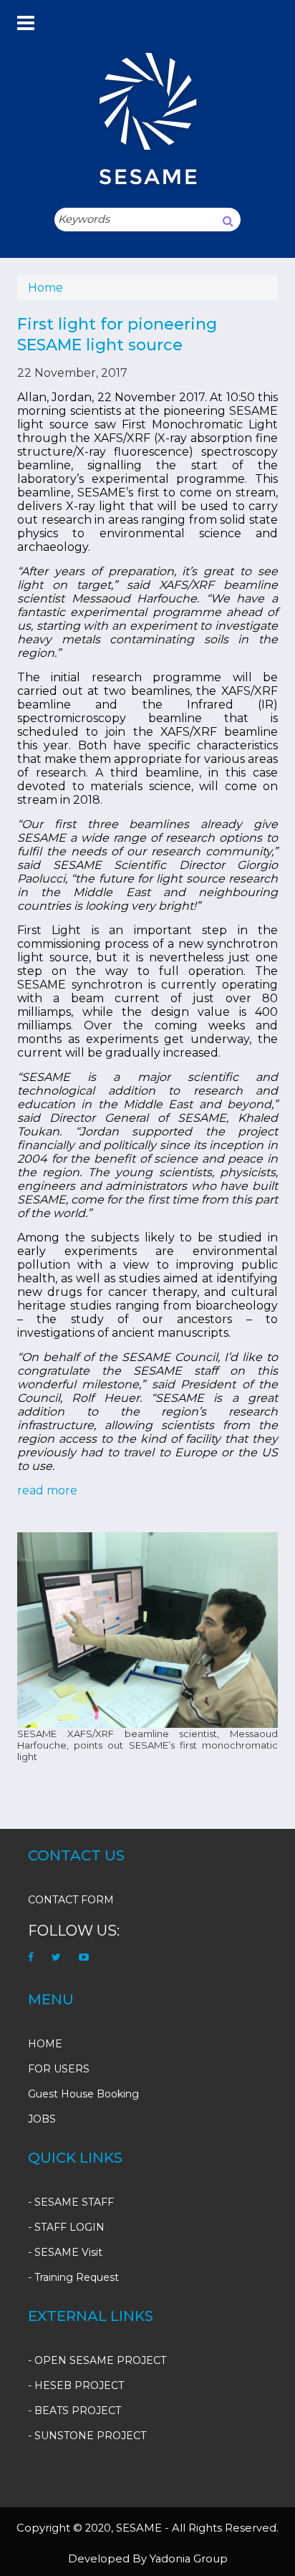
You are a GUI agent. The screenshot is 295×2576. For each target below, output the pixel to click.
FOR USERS (59, 2069)
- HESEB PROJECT (76, 2385)
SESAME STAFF (74, 2202)
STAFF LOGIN (69, 2227)
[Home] (147, 118)
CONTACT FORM (71, 1900)
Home (45, 288)
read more (47, 1490)
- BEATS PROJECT (74, 2411)
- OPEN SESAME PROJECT (97, 2360)
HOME (45, 2044)
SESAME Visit (68, 2252)
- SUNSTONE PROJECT (87, 2436)
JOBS (42, 2119)
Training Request (77, 2277)
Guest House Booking (83, 2094)
